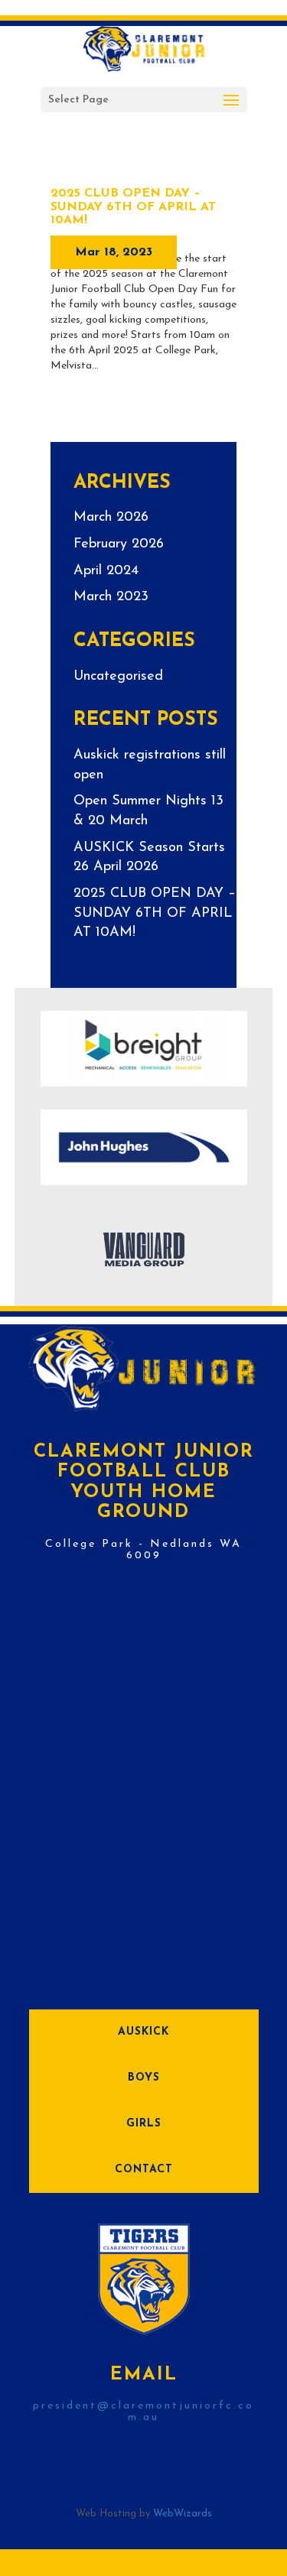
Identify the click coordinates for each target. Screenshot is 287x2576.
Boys (144, 2078)
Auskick (143, 2032)
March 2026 (111, 518)
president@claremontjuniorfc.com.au (143, 2412)
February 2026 (119, 544)
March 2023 (111, 597)
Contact (144, 2170)
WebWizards (183, 2514)
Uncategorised (118, 677)
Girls (144, 2124)
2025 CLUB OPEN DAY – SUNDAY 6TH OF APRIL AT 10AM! (133, 207)
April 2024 (106, 571)
